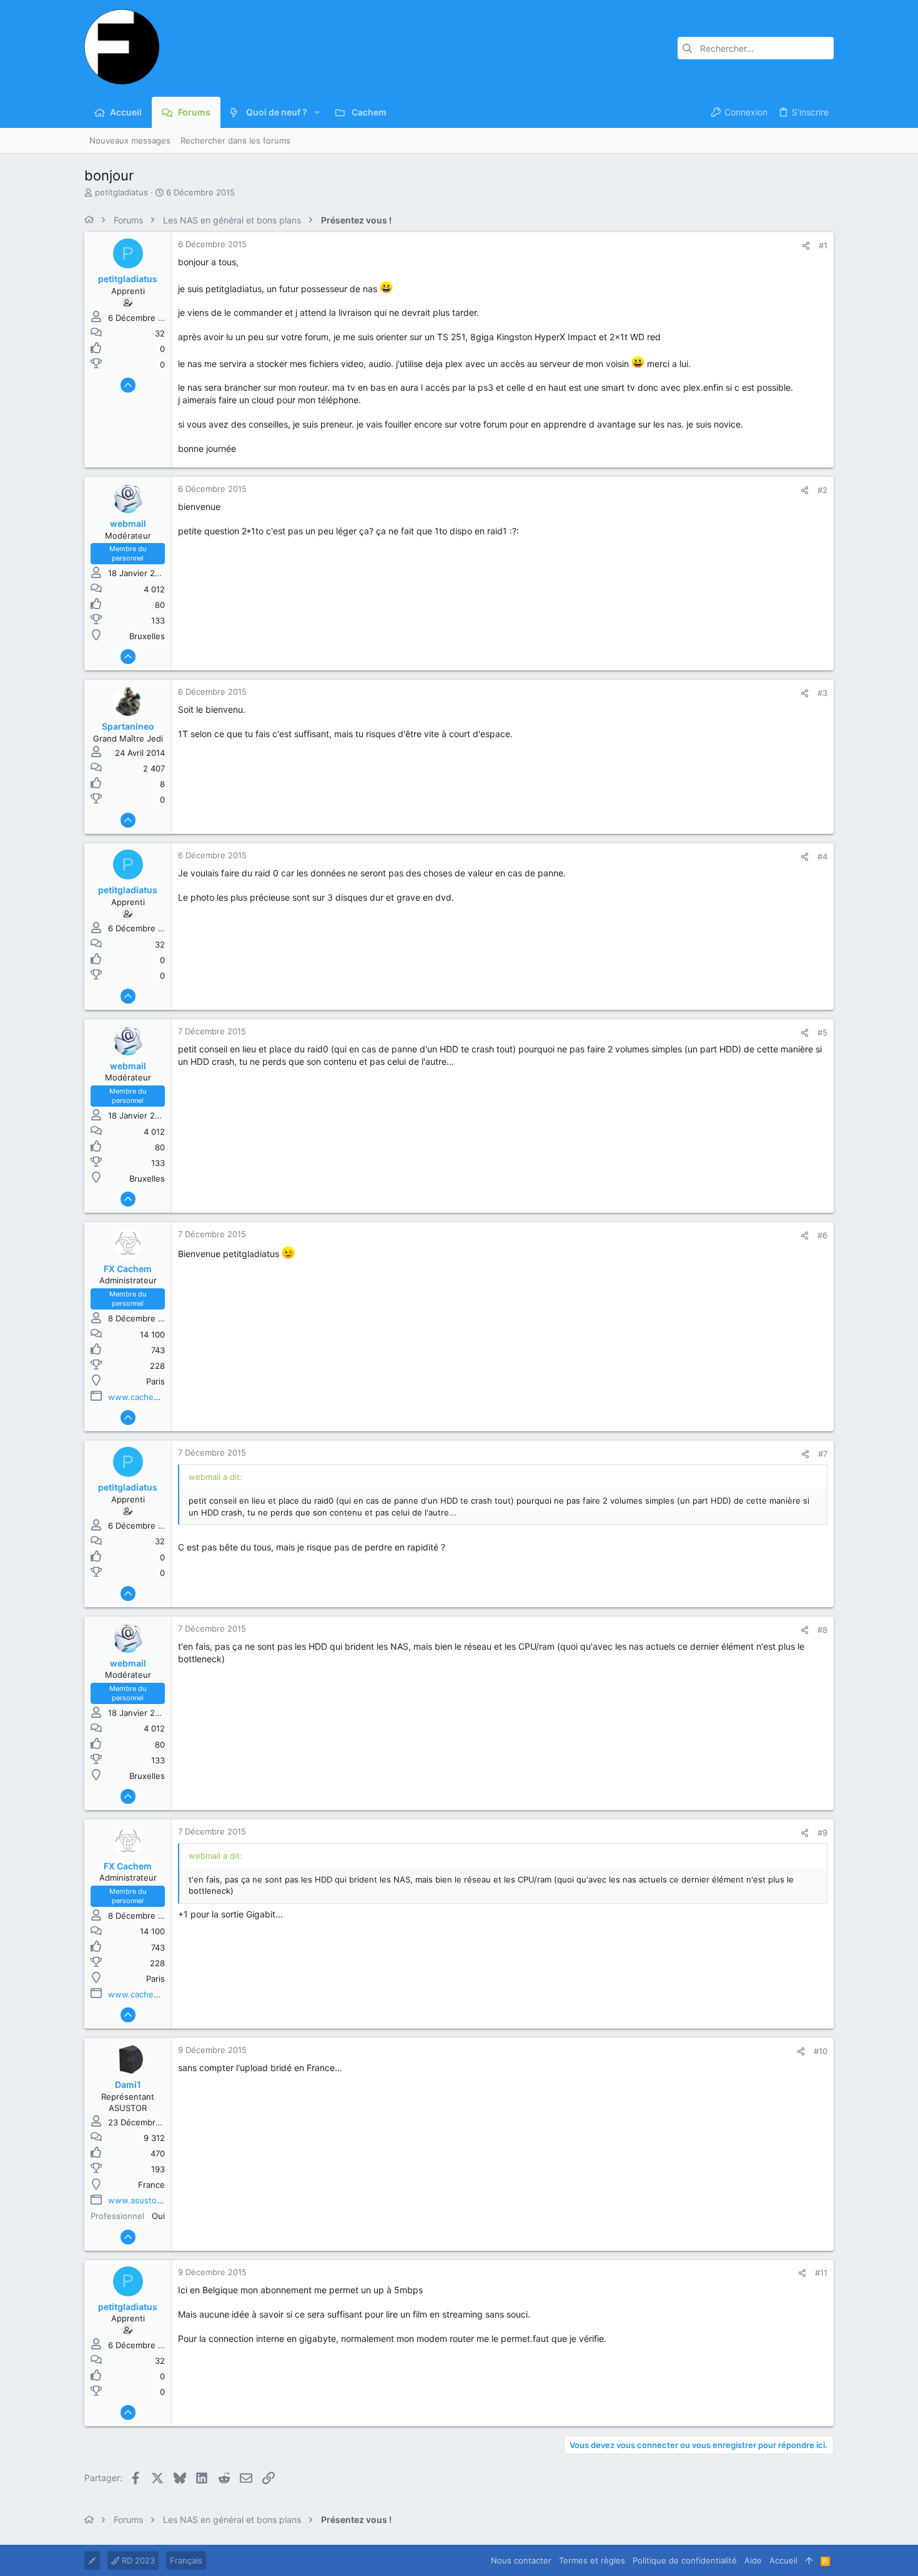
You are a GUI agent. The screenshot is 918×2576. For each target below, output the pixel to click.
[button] (317, 112)
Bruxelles (147, 636)
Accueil (783, 2560)
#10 (821, 2051)
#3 (822, 693)
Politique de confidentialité (685, 2560)
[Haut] (809, 2560)
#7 (823, 1454)
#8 (822, 1630)
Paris (155, 1381)
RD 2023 (137, 2560)
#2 (822, 490)
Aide (753, 2560)
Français (186, 2560)
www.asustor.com (143, 2200)
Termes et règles (592, 2560)
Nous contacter (521, 2560)
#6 (822, 1235)
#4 (822, 856)
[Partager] (806, 246)
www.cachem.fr (139, 1397)
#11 (821, 2273)
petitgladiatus (121, 192)
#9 (822, 1833)
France (151, 2185)
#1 (823, 245)
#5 (822, 1032)
